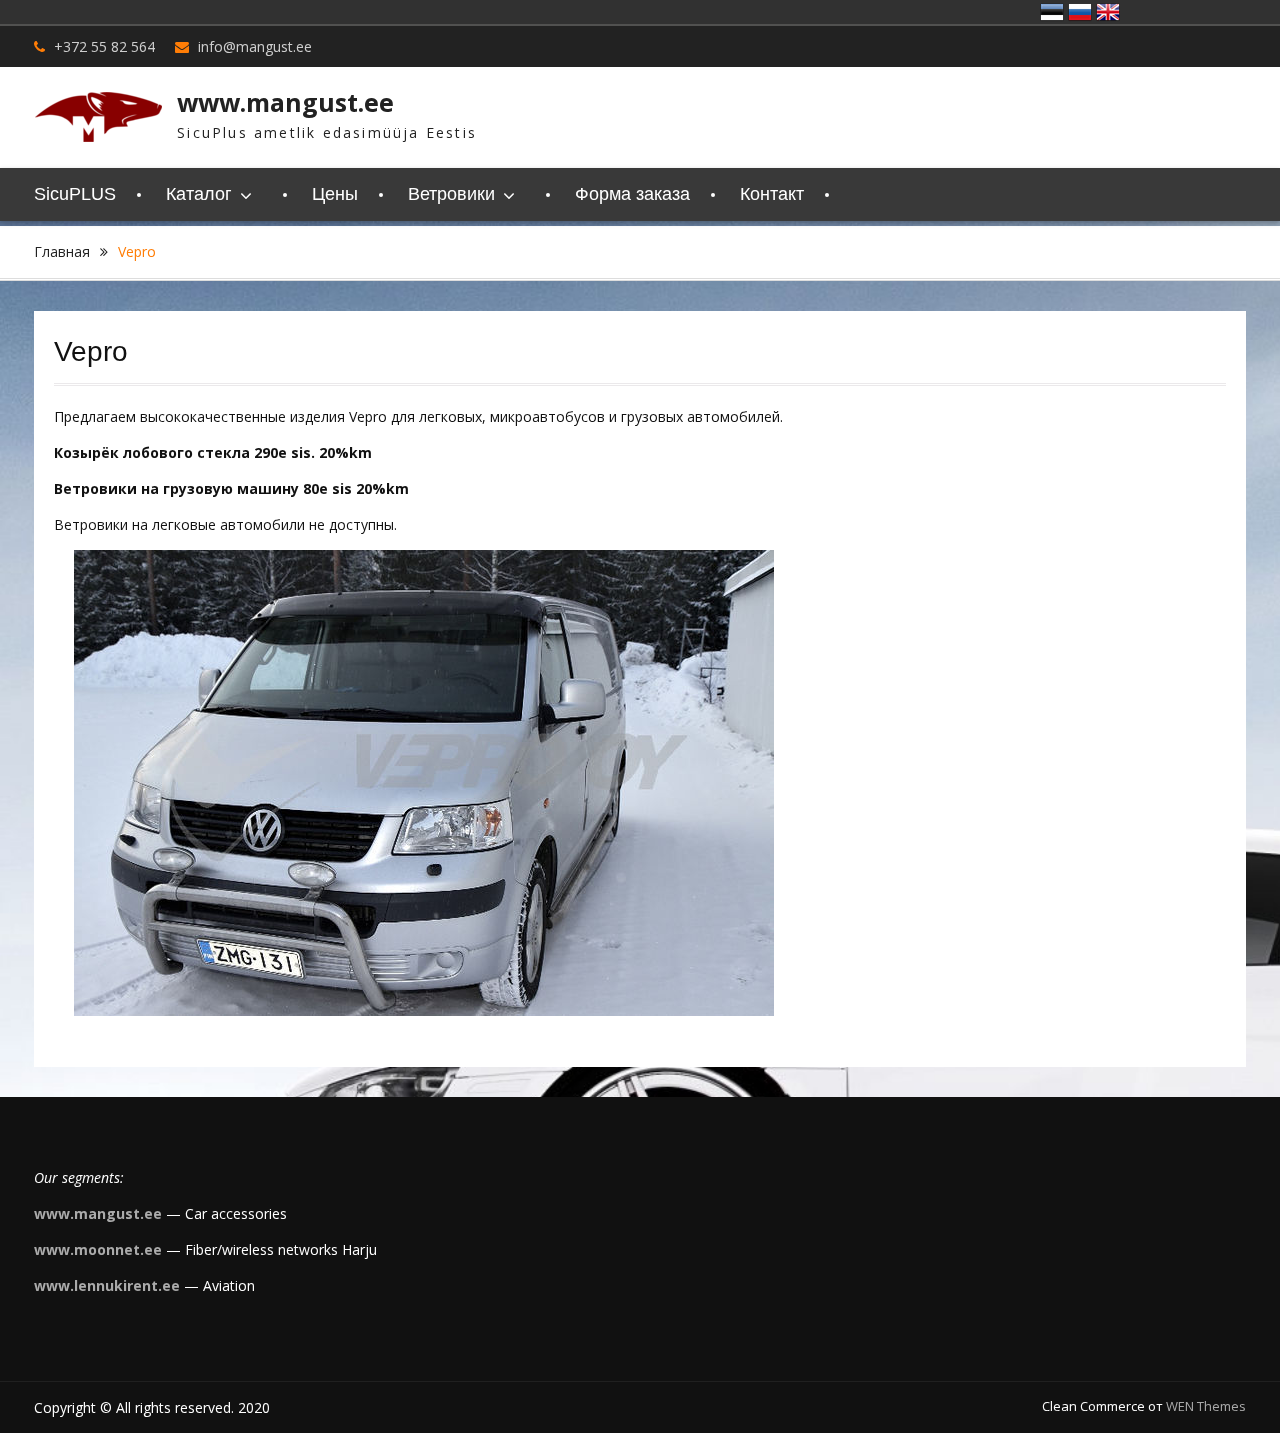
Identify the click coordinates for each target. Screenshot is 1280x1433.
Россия (1080, 12)
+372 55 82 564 (104, 46)
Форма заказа (632, 194)
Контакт (772, 194)
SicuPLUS (75, 194)
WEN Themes (1206, 1406)
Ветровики (451, 194)
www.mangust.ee (285, 102)
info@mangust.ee (255, 46)
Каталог (199, 194)
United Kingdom (1108, 12)
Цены (335, 194)
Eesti (1052, 12)
